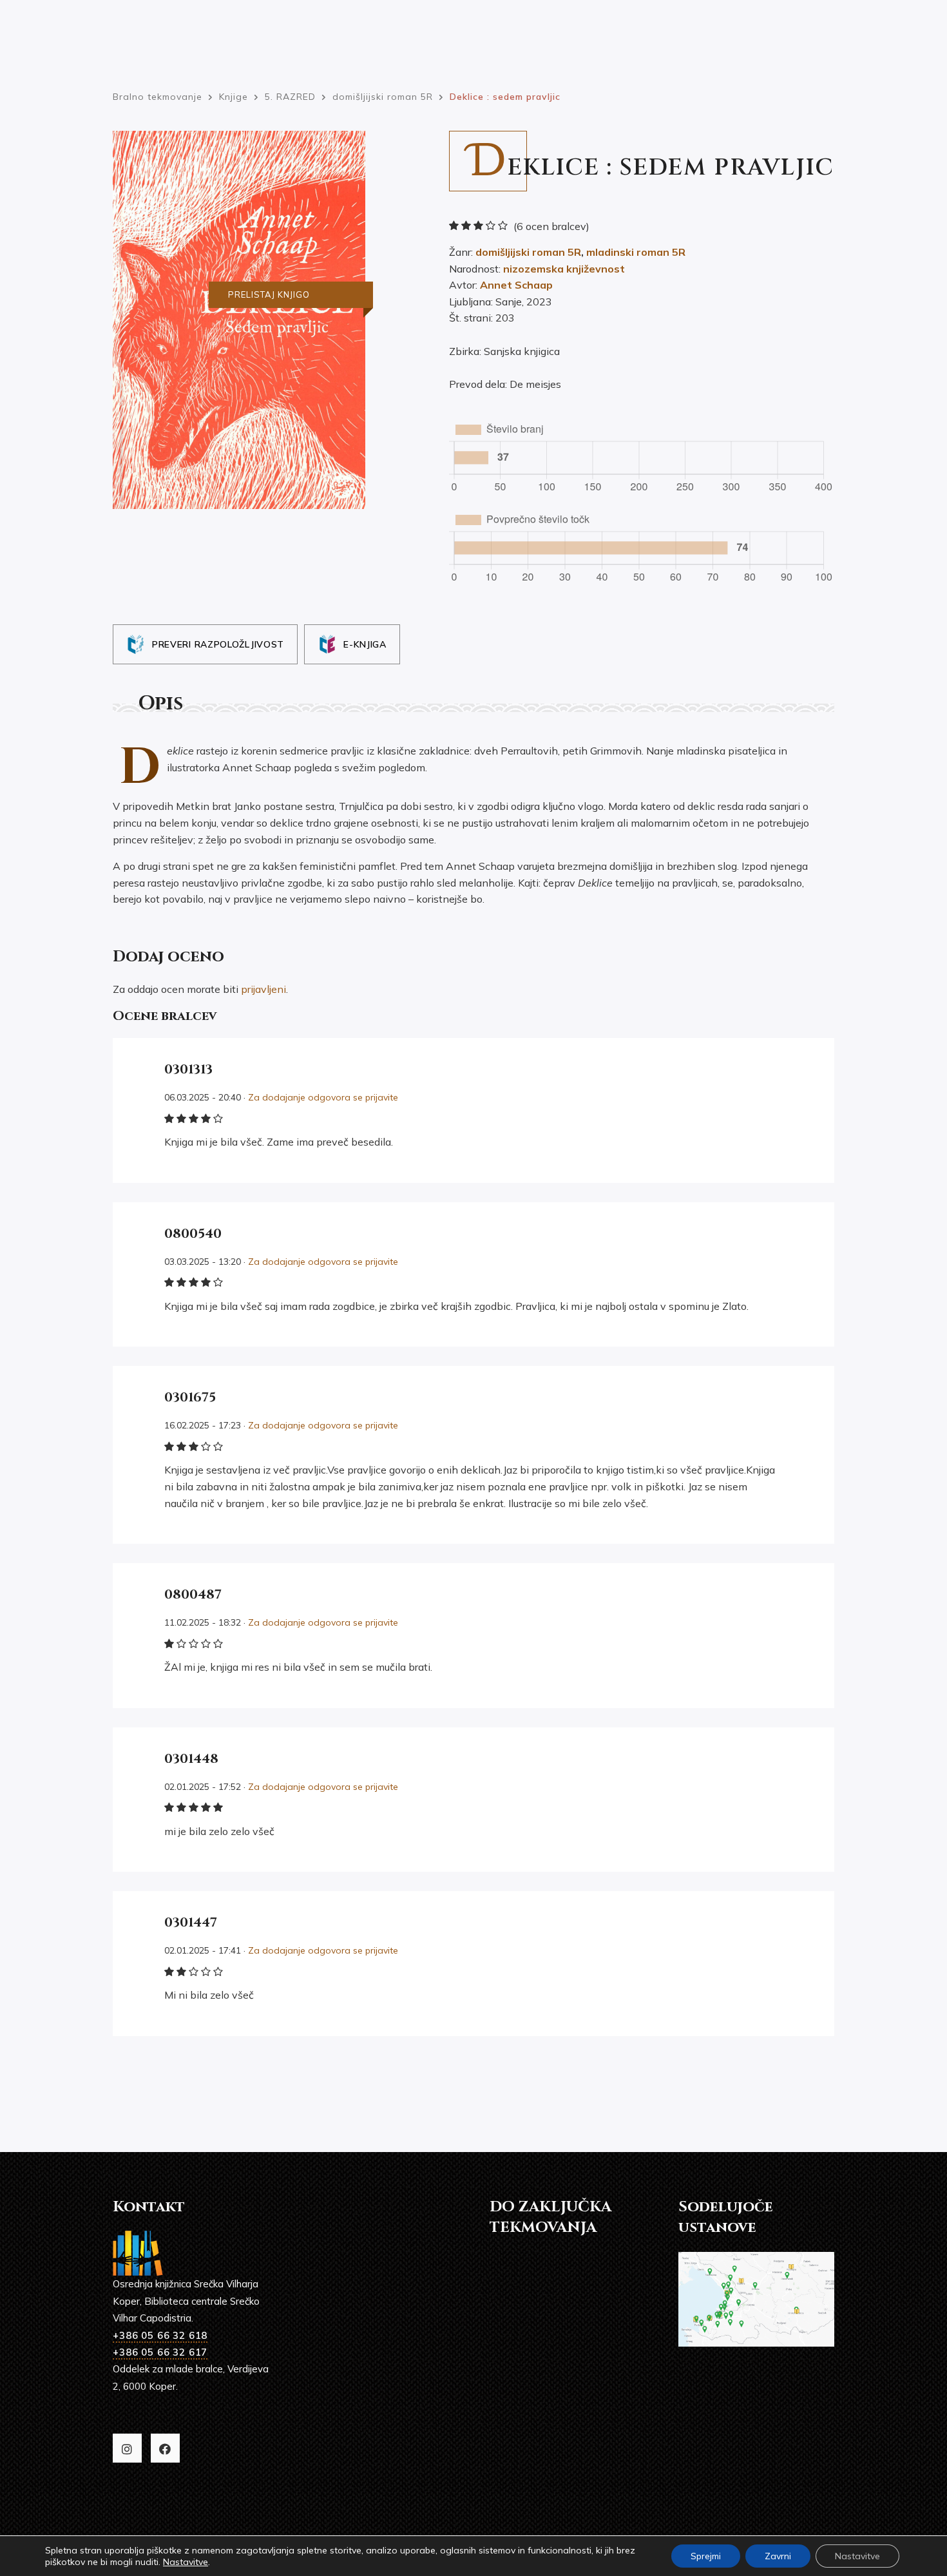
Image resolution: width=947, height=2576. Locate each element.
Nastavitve (186, 2562)
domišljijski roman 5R (528, 252)
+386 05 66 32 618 (160, 2335)
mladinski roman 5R (636, 252)
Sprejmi (706, 2556)
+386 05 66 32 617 (160, 2352)
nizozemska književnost (564, 269)
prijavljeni (263, 989)
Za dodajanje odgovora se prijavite (323, 1097)
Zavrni (778, 2556)
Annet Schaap (516, 285)
